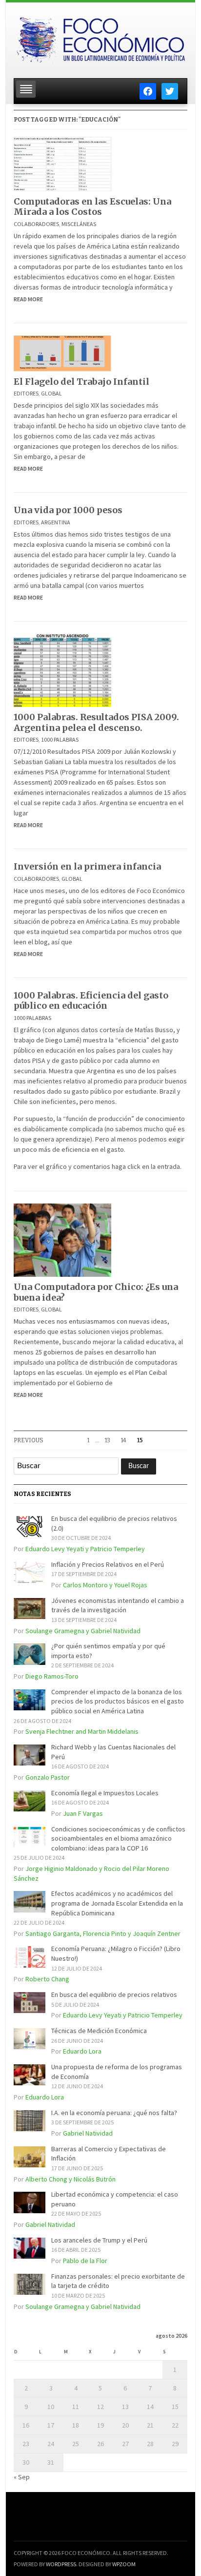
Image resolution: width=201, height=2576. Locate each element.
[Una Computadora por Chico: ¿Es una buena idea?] (62, 1239)
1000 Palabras (60, 739)
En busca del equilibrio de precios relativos (114, 1994)
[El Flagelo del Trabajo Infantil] (62, 353)
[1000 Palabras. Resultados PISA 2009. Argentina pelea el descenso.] (62, 669)
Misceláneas (79, 224)
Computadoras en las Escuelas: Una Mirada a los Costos (92, 207)
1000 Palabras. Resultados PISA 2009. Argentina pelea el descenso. (96, 722)
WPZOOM (124, 2564)
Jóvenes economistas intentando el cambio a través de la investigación (118, 1605)
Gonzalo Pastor (48, 1777)
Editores (26, 393)
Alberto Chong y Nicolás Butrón (70, 2179)
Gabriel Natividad (88, 2133)
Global (51, 393)
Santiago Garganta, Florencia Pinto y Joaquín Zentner (103, 1933)
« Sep (22, 2477)
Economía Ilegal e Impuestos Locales (105, 1793)
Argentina (56, 522)
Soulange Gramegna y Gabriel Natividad (83, 1631)
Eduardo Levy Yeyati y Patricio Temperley (85, 1549)
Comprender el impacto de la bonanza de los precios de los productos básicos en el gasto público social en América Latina (118, 1701)
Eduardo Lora (82, 2051)
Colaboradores (36, 224)
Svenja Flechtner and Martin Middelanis (82, 1731)
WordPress (61, 2564)
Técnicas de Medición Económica (99, 2031)
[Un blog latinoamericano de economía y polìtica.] (100, 38)
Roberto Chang (47, 1979)
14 (124, 1440)
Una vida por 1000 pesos (68, 510)
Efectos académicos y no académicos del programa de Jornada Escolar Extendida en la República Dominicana (117, 1903)
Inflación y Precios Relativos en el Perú (108, 1564)
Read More (28, 299)
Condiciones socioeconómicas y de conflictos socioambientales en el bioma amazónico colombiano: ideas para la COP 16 (118, 1839)
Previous (29, 1440)
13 (108, 1440)
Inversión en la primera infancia (87, 866)
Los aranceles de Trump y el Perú (99, 2240)
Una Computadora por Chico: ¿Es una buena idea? (96, 1292)
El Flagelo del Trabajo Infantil (81, 382)
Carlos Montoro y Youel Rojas (105, 1585)
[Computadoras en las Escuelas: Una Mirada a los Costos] (62, 163)
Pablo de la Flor (85, 2261)
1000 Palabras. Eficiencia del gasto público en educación (91, 1001)
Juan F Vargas (83, 1813)
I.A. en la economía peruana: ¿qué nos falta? (114, 2113)
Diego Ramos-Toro (52, 1676)
